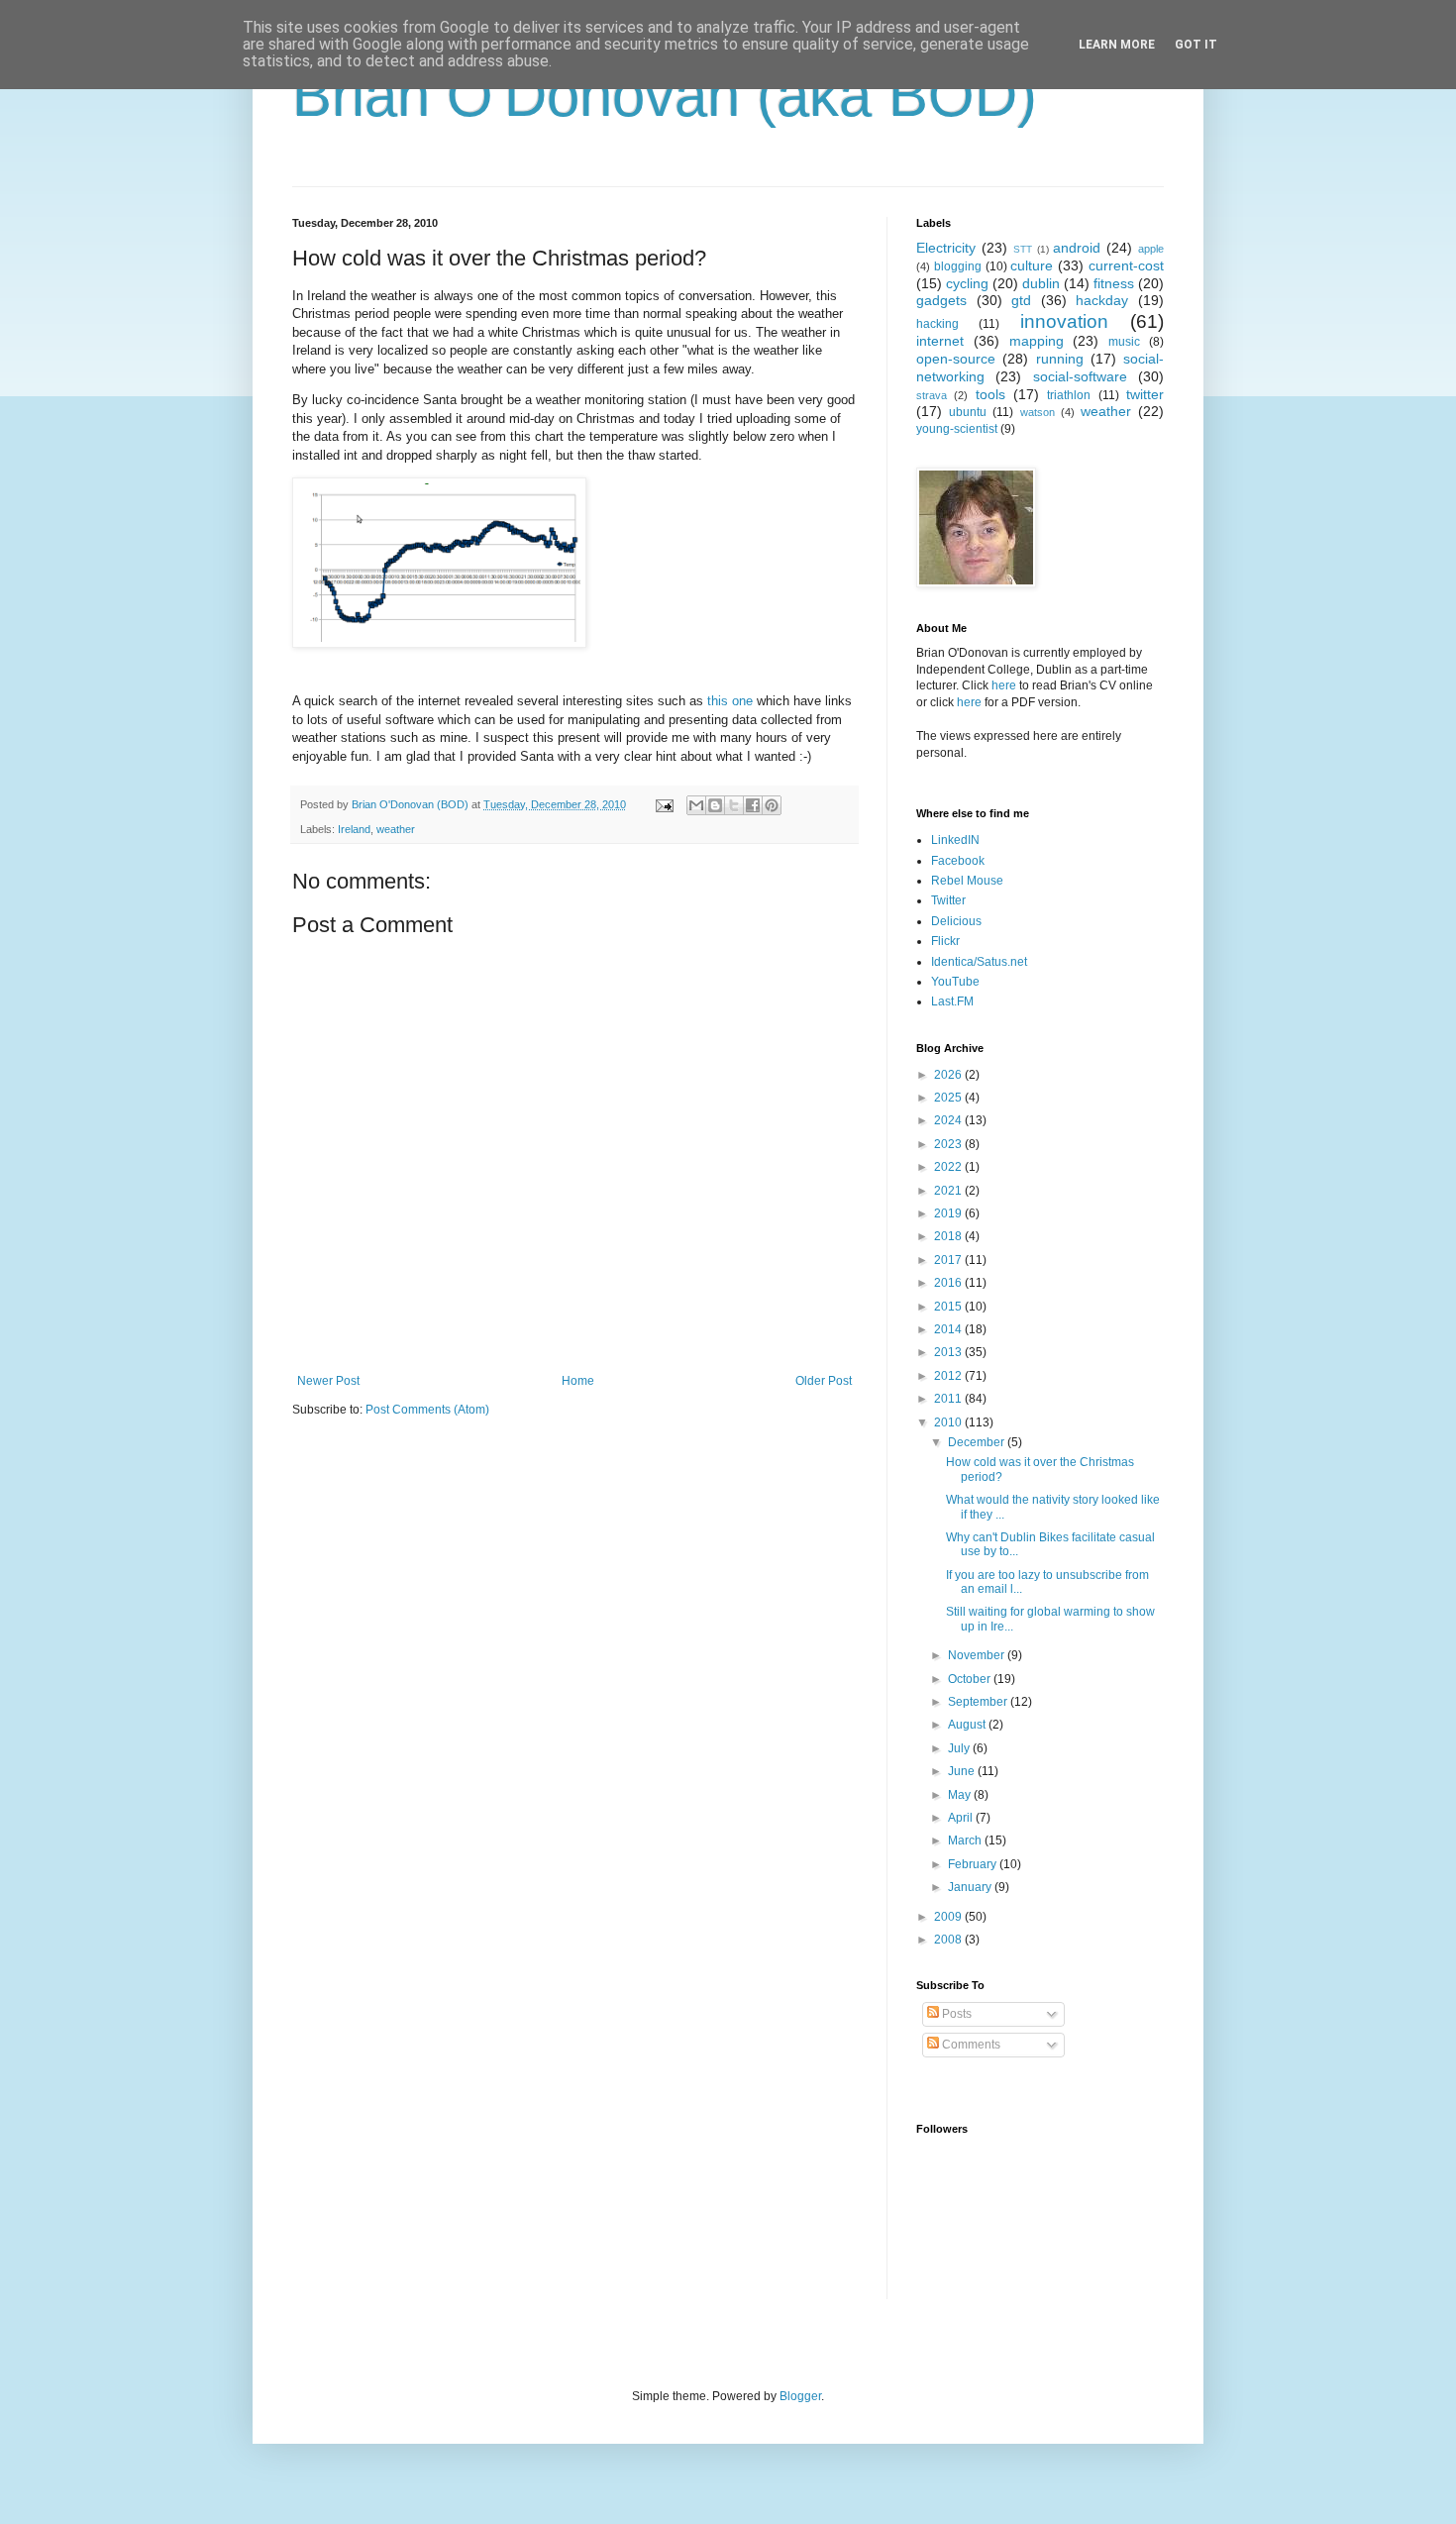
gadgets (941, 300)
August (968, 1725)
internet (940, 341)
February (974, 1864)
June (963, 1771)
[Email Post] (664, 804)
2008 (949, 1940)
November (978, 1655)
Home (578, 1381)
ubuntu (968, 412)
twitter (1145, 394)
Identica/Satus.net (979, 962)
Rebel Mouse (967, 881)
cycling (967, 283)
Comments (970, 2045)
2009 (949, 1917)
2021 (949, 1191)
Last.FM (952, 1001)
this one (730, 701)
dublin (1041, 283)
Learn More (1117, 45)
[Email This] (696, 805)
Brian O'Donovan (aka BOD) (665, 96)
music (1124, 342)
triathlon (1069, 395)
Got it (1196, 45)
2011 (949, 1399)
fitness (1114, 283)
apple (1151, 249)
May (961, 1795)
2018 (949, 1236)
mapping (1037, 341)
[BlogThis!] (715, 805)
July (960, 1748)
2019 (949, 1213)
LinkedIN (955, 840)
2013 (949, 1352)
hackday (1102, 300)
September (979, 1702)
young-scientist (957, 429)
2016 (949, 1283)
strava (932, 395)
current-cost (1126, 265)
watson (1038, 412)
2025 (949, 1098)
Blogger (800, 2396)
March (966, 1840)
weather (396, 829)
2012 (949, 1376)
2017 (949, 1260)
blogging (958, 266)
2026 (949, 1075)
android (1077, 248)
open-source (956, 359)
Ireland (354, 829)
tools (990, 394)
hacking (937, 324)
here (1004, 685)
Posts (955, 2014)
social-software (1080, 376)
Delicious (956, 921)
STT (1023, 249)
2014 (949, 1329)
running (1060, 359)
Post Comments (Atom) (427, 1410)
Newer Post (328, 1381)
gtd (1021, 300)
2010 (949, 1422)
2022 (949, 1167)
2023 (949, 1144)
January (971, 1887)
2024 (949, 1120)
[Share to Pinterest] (772, 805)
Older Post (824, 1381)
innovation (1064, 321)
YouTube (955, 982)
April (962, 1818)
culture (1032, 265)
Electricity (946, 248)
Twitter (948, 900)
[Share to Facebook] (753, 805)
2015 (949, 1307)
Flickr (945, 941)
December (978, 1442)
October (971, 1679)
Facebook (958, 861)
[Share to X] (734, 805)
